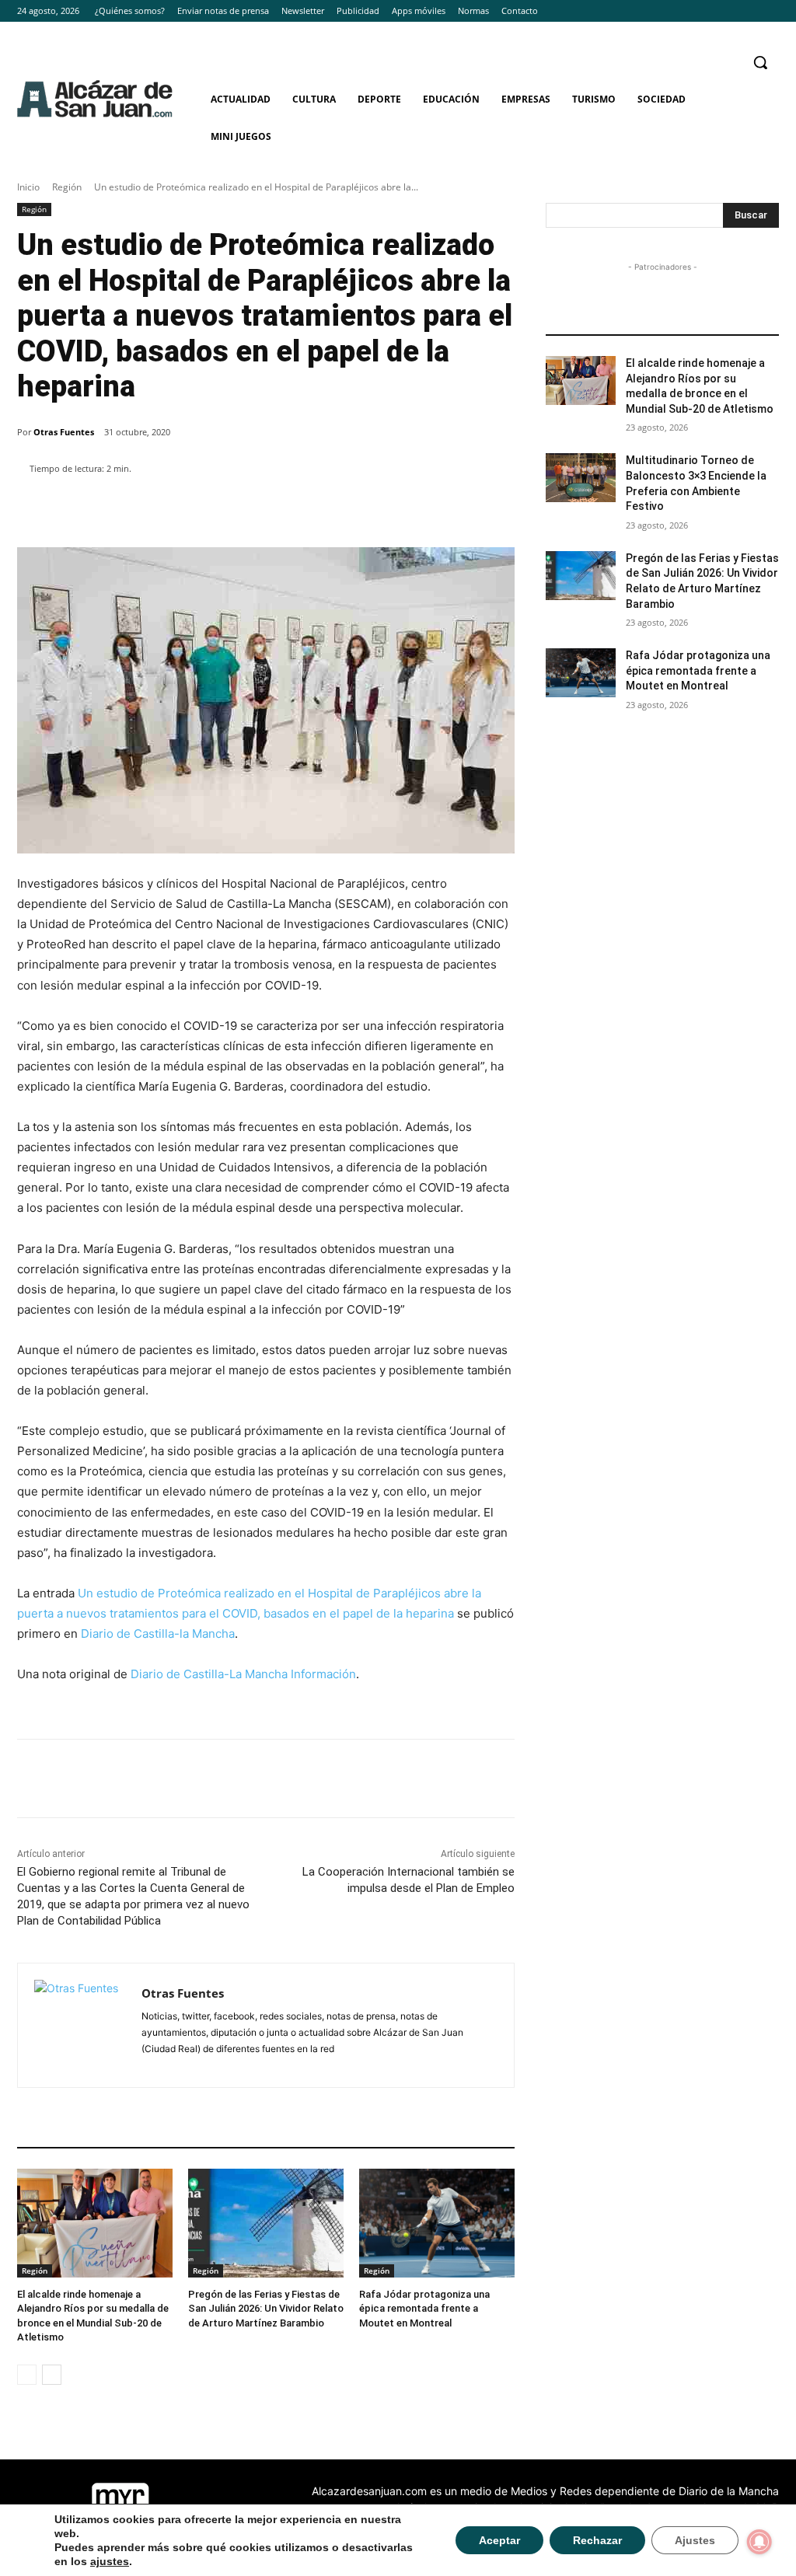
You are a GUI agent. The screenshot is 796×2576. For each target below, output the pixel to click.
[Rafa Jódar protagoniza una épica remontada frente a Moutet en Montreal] (437, 2223)
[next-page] (52, 2375)
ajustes (110, 2561)
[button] (760, 62)
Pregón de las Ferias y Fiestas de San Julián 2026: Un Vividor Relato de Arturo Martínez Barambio (266, 2308)
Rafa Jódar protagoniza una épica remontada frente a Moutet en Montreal (424, 2308)
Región (67, 187)
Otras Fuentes (64, 432)
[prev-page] (27, 2375)
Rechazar (597, 2540)
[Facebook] (727, 11)
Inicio (28, 187)
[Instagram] (748, 11)
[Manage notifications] (759, 2542)
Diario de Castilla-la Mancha (158, 1634)
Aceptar (499, 2540)
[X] (770, 11)
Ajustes (695, 2540)
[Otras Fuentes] (80, 2025)
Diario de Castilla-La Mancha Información (243, 1674)
